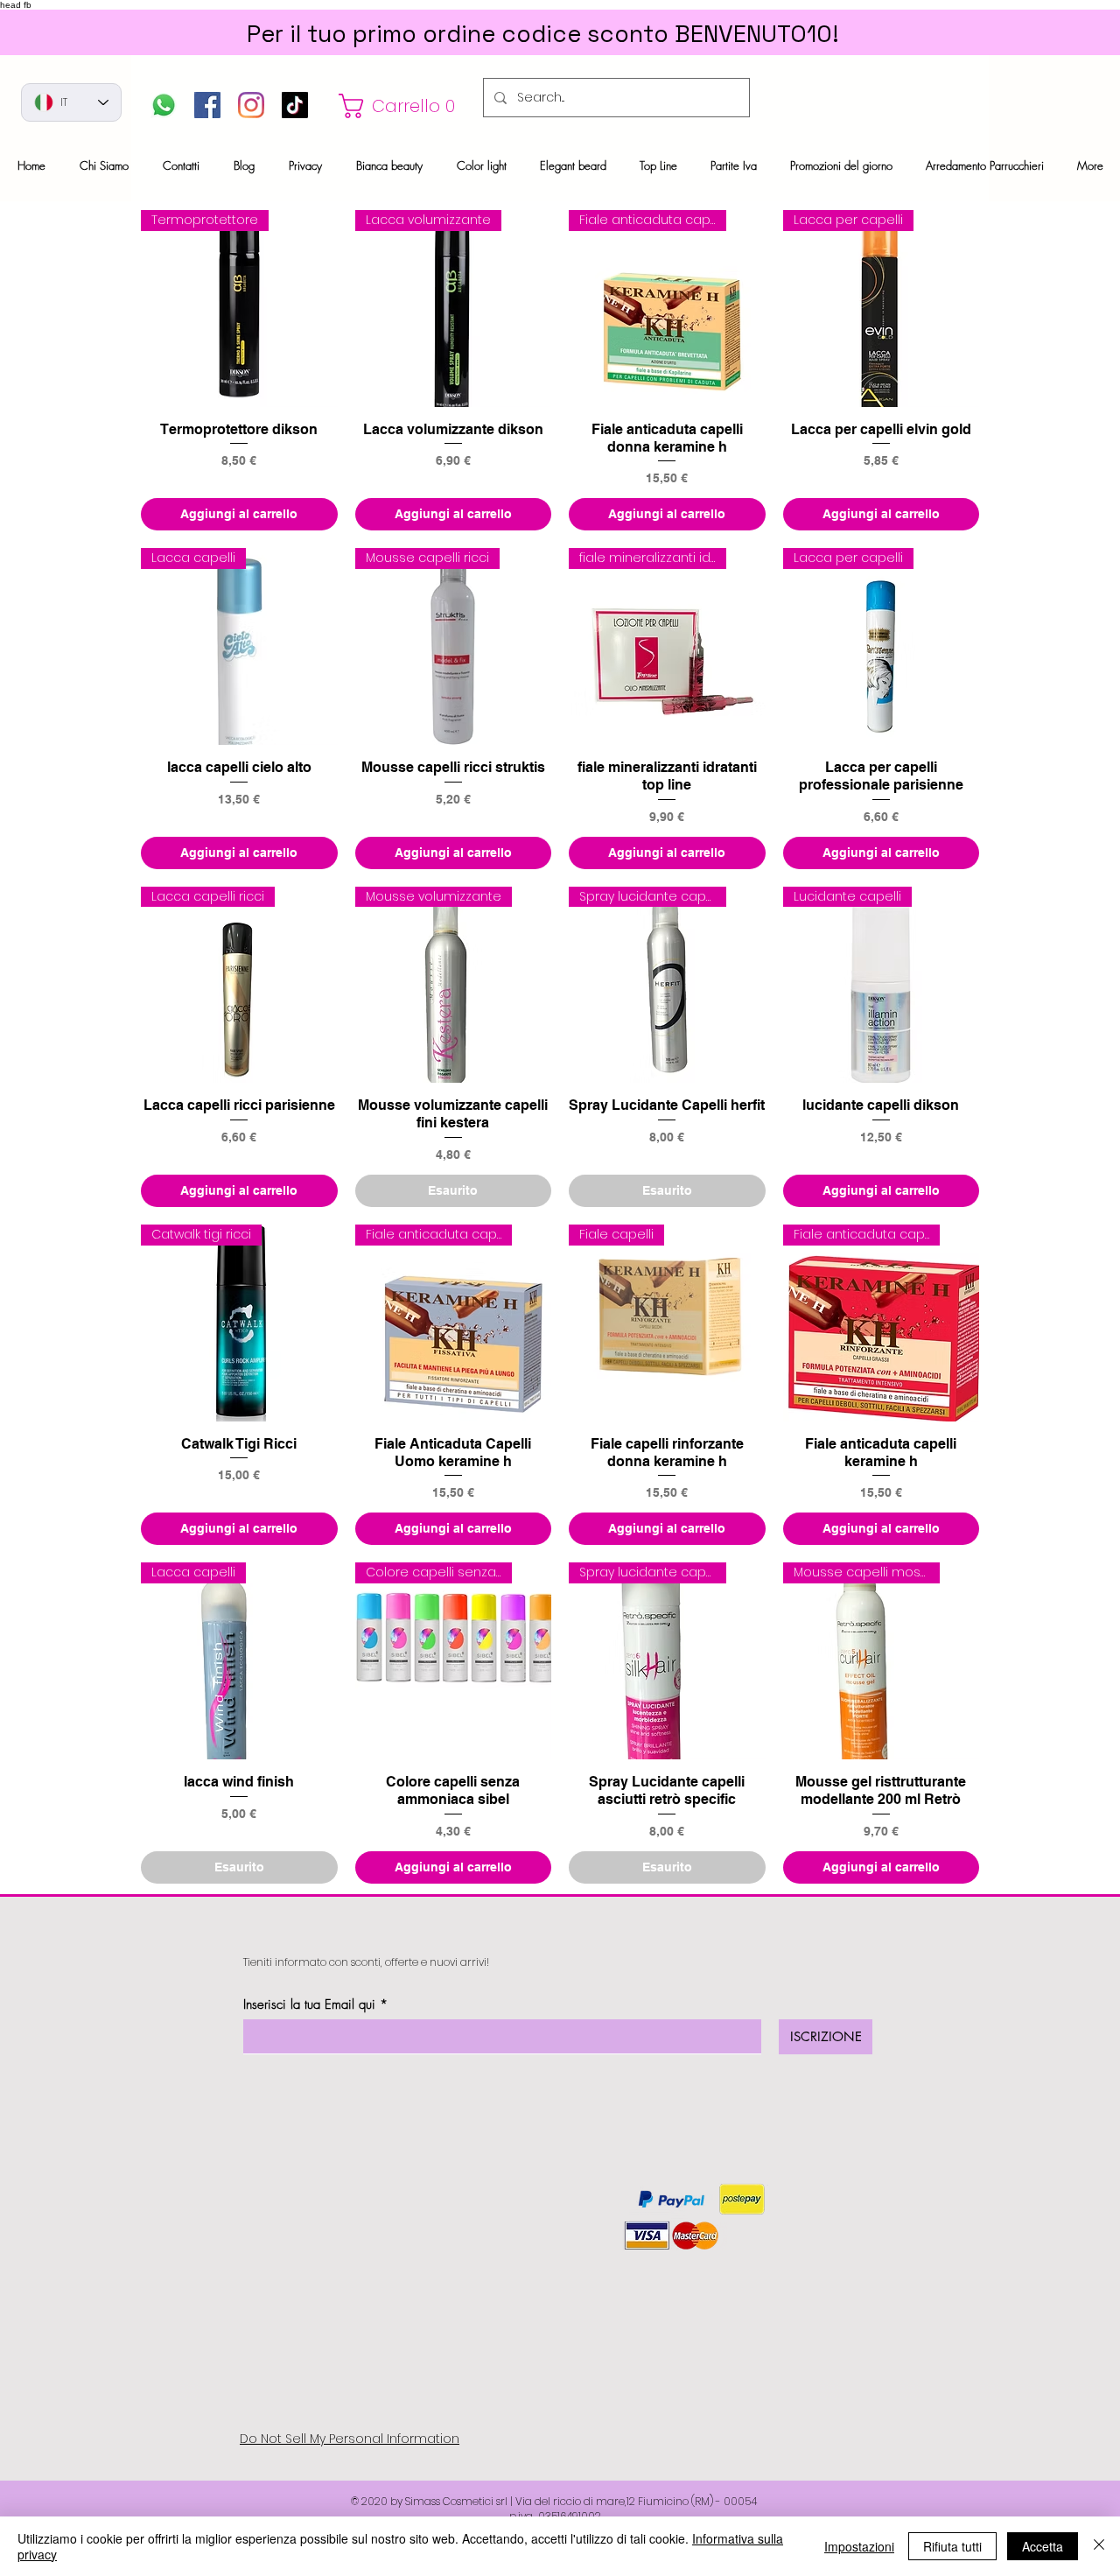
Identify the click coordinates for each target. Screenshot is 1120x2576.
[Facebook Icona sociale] (207, 105)
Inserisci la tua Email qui (309, 2005)
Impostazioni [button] (859, 2546)
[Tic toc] (295, 105)
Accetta (1043, 2546)
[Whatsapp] (164, 105)
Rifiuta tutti (952, 2546)
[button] (402, 106)
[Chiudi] (1099, 2546)
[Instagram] (251, 105)
